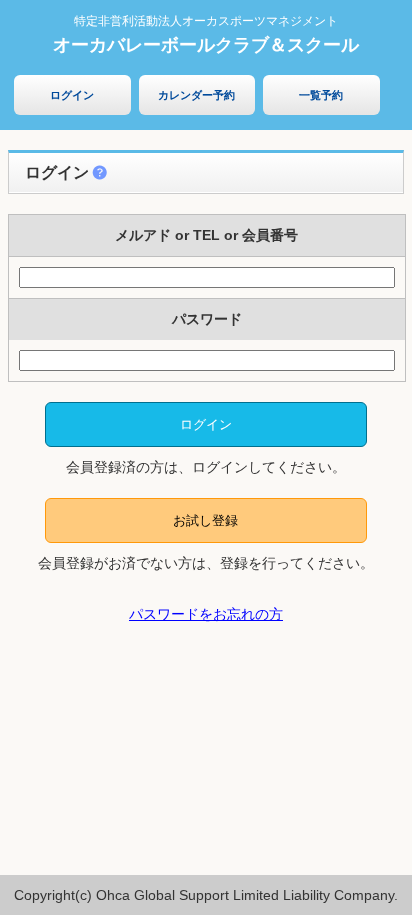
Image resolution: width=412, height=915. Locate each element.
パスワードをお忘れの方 (206, 614)
